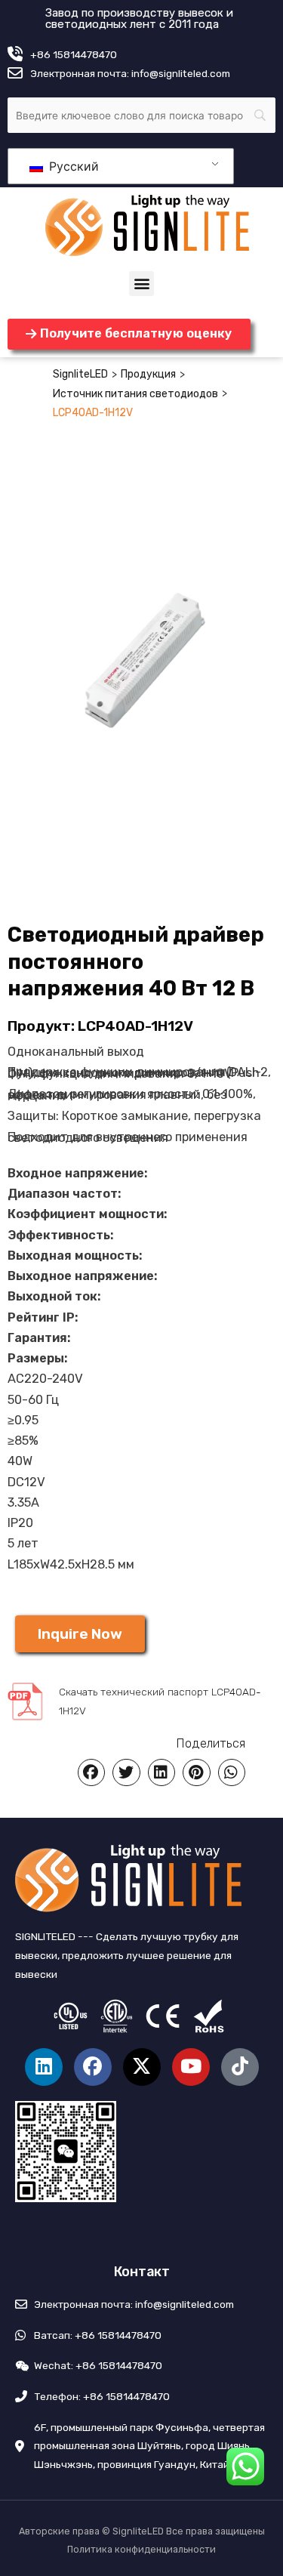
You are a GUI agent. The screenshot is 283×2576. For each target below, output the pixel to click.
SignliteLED (80, 374)
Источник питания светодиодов (135, 394)
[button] (141, 284)
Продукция (148, 374)
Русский (72, 166)
